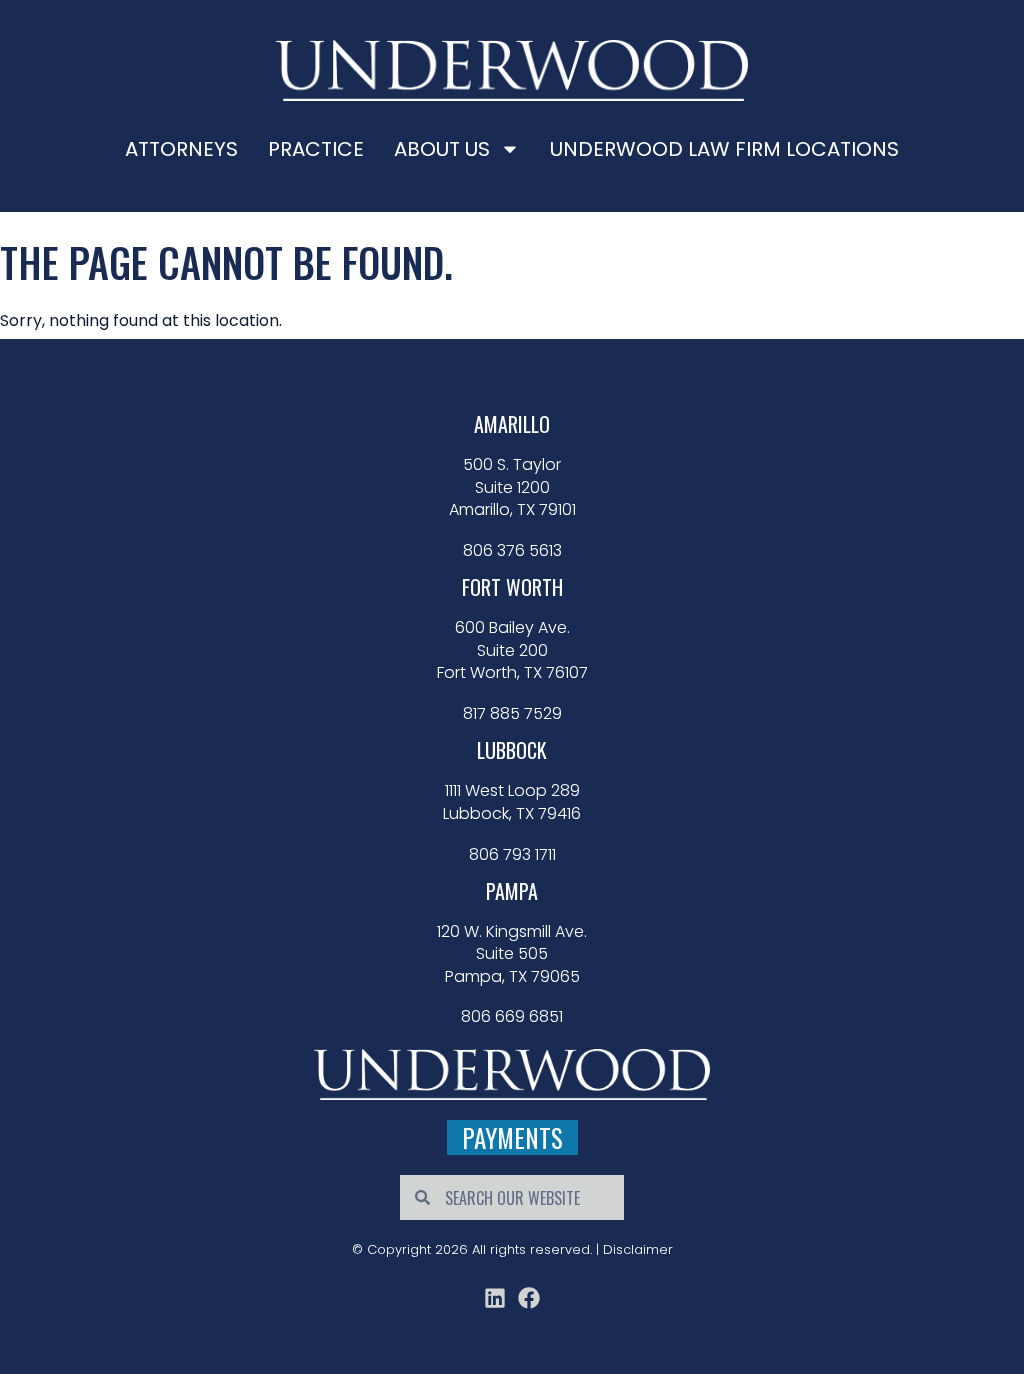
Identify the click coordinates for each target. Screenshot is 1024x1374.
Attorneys (181, 149)
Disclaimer (638, 1249)
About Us (442, 149)
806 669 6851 (512, 1017)
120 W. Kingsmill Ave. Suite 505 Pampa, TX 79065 (512, 954)
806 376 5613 (512, 551)
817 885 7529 (512, 714)
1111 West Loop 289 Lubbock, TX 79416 (512, 802)
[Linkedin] (495, 1298)
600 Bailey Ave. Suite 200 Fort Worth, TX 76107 (512, 650)
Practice (316, 149)
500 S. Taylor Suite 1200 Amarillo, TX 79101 (512, 487)
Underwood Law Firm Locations (724, 149)
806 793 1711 (512, 855)
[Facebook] (529, 1298)
